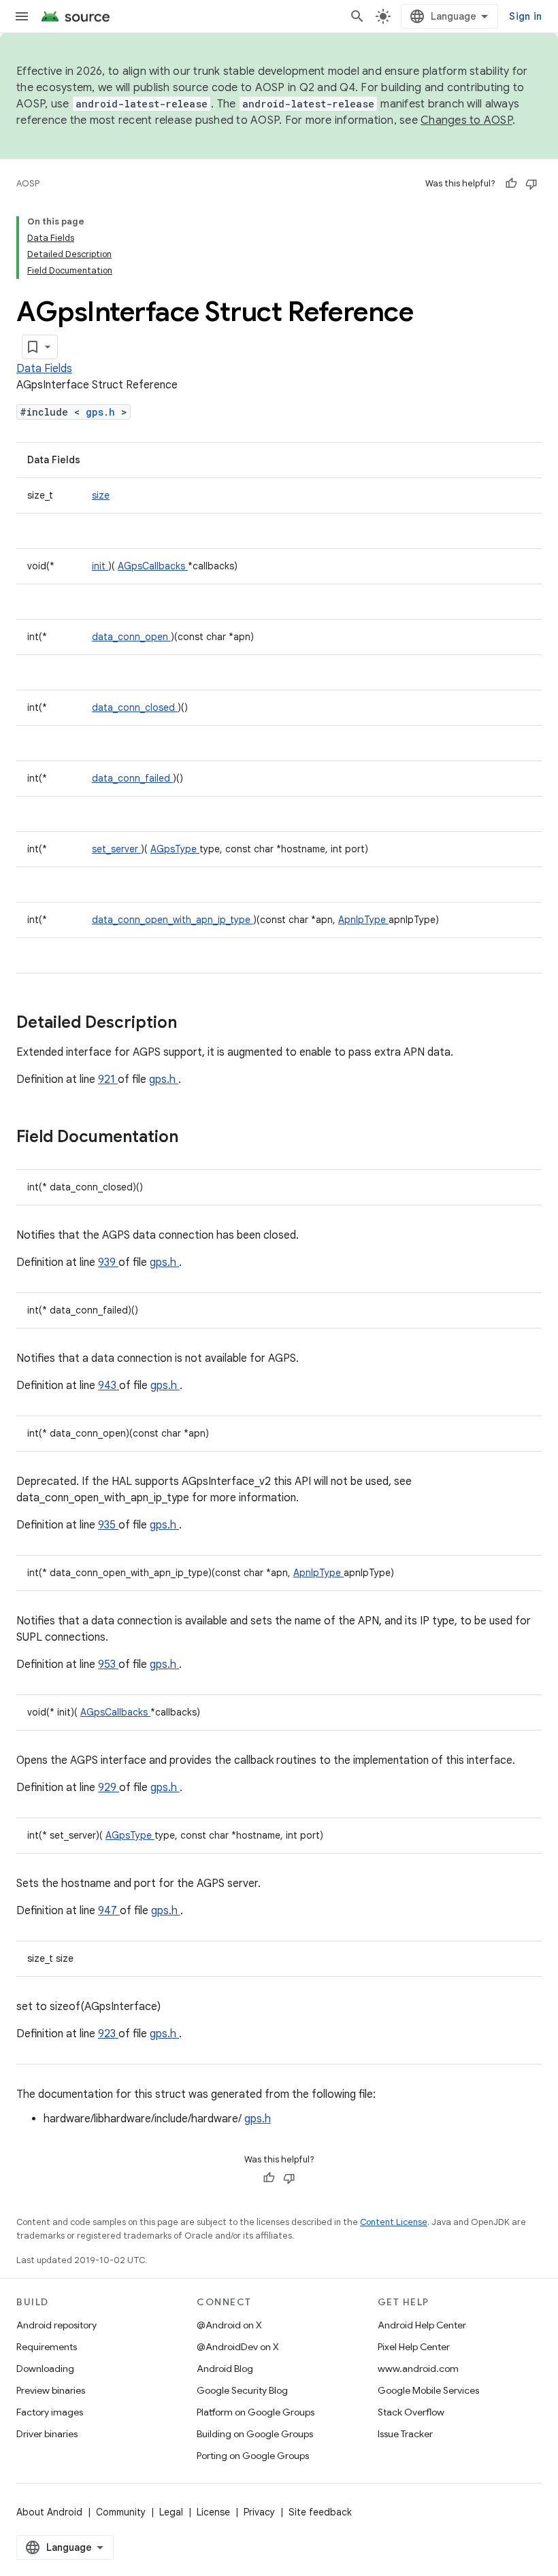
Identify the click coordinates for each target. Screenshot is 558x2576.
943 (109, 1386)
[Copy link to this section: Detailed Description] (195, 1024)
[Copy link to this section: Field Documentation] (196, 1138)
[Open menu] (22, 16)
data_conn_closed (135, 707)
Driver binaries (47, 2434)
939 (108, 1262)
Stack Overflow (411, 2412)
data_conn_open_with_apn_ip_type (173, 920)
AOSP (28, 183)
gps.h (103, 412)
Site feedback (320, 2512)
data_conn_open (131, 637)
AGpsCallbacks (153, 566)
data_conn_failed (132, 778)
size (101, 495)
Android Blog (225, 2369)
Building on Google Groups (255, 2434)
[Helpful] (511, 184)
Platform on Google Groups (256, 2412)
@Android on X (229, 2325)
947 (109, 1911)
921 (108, 1080)
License (213, 2512)
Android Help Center (422, 2325)
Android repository (56, 2325)
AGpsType (175, 849)
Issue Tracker (405, 2434)
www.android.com (418, 2369)
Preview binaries (51, 2390)
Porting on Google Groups (253, 2456)
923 (108, 2034)
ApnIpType (363, 920)
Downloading (45, 2369)
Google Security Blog (242, 2390)
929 (109, 1788)
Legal (171, 2512)
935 (108, 1525)
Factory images (50, 2412)
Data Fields (44, 369)
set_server (116, 849)
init (100, 566)
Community (121, 2512)
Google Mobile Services (428, 2390)
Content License (394, 2222)
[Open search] (357, 16)
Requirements (47, 2347)
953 (108, 1665)
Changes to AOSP (466, 120)
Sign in (525, 16)
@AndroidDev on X (238, 2347)
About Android (49, 2512)
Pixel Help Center (414, 2347)
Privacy (259, 2512)
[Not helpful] (531, 184)
